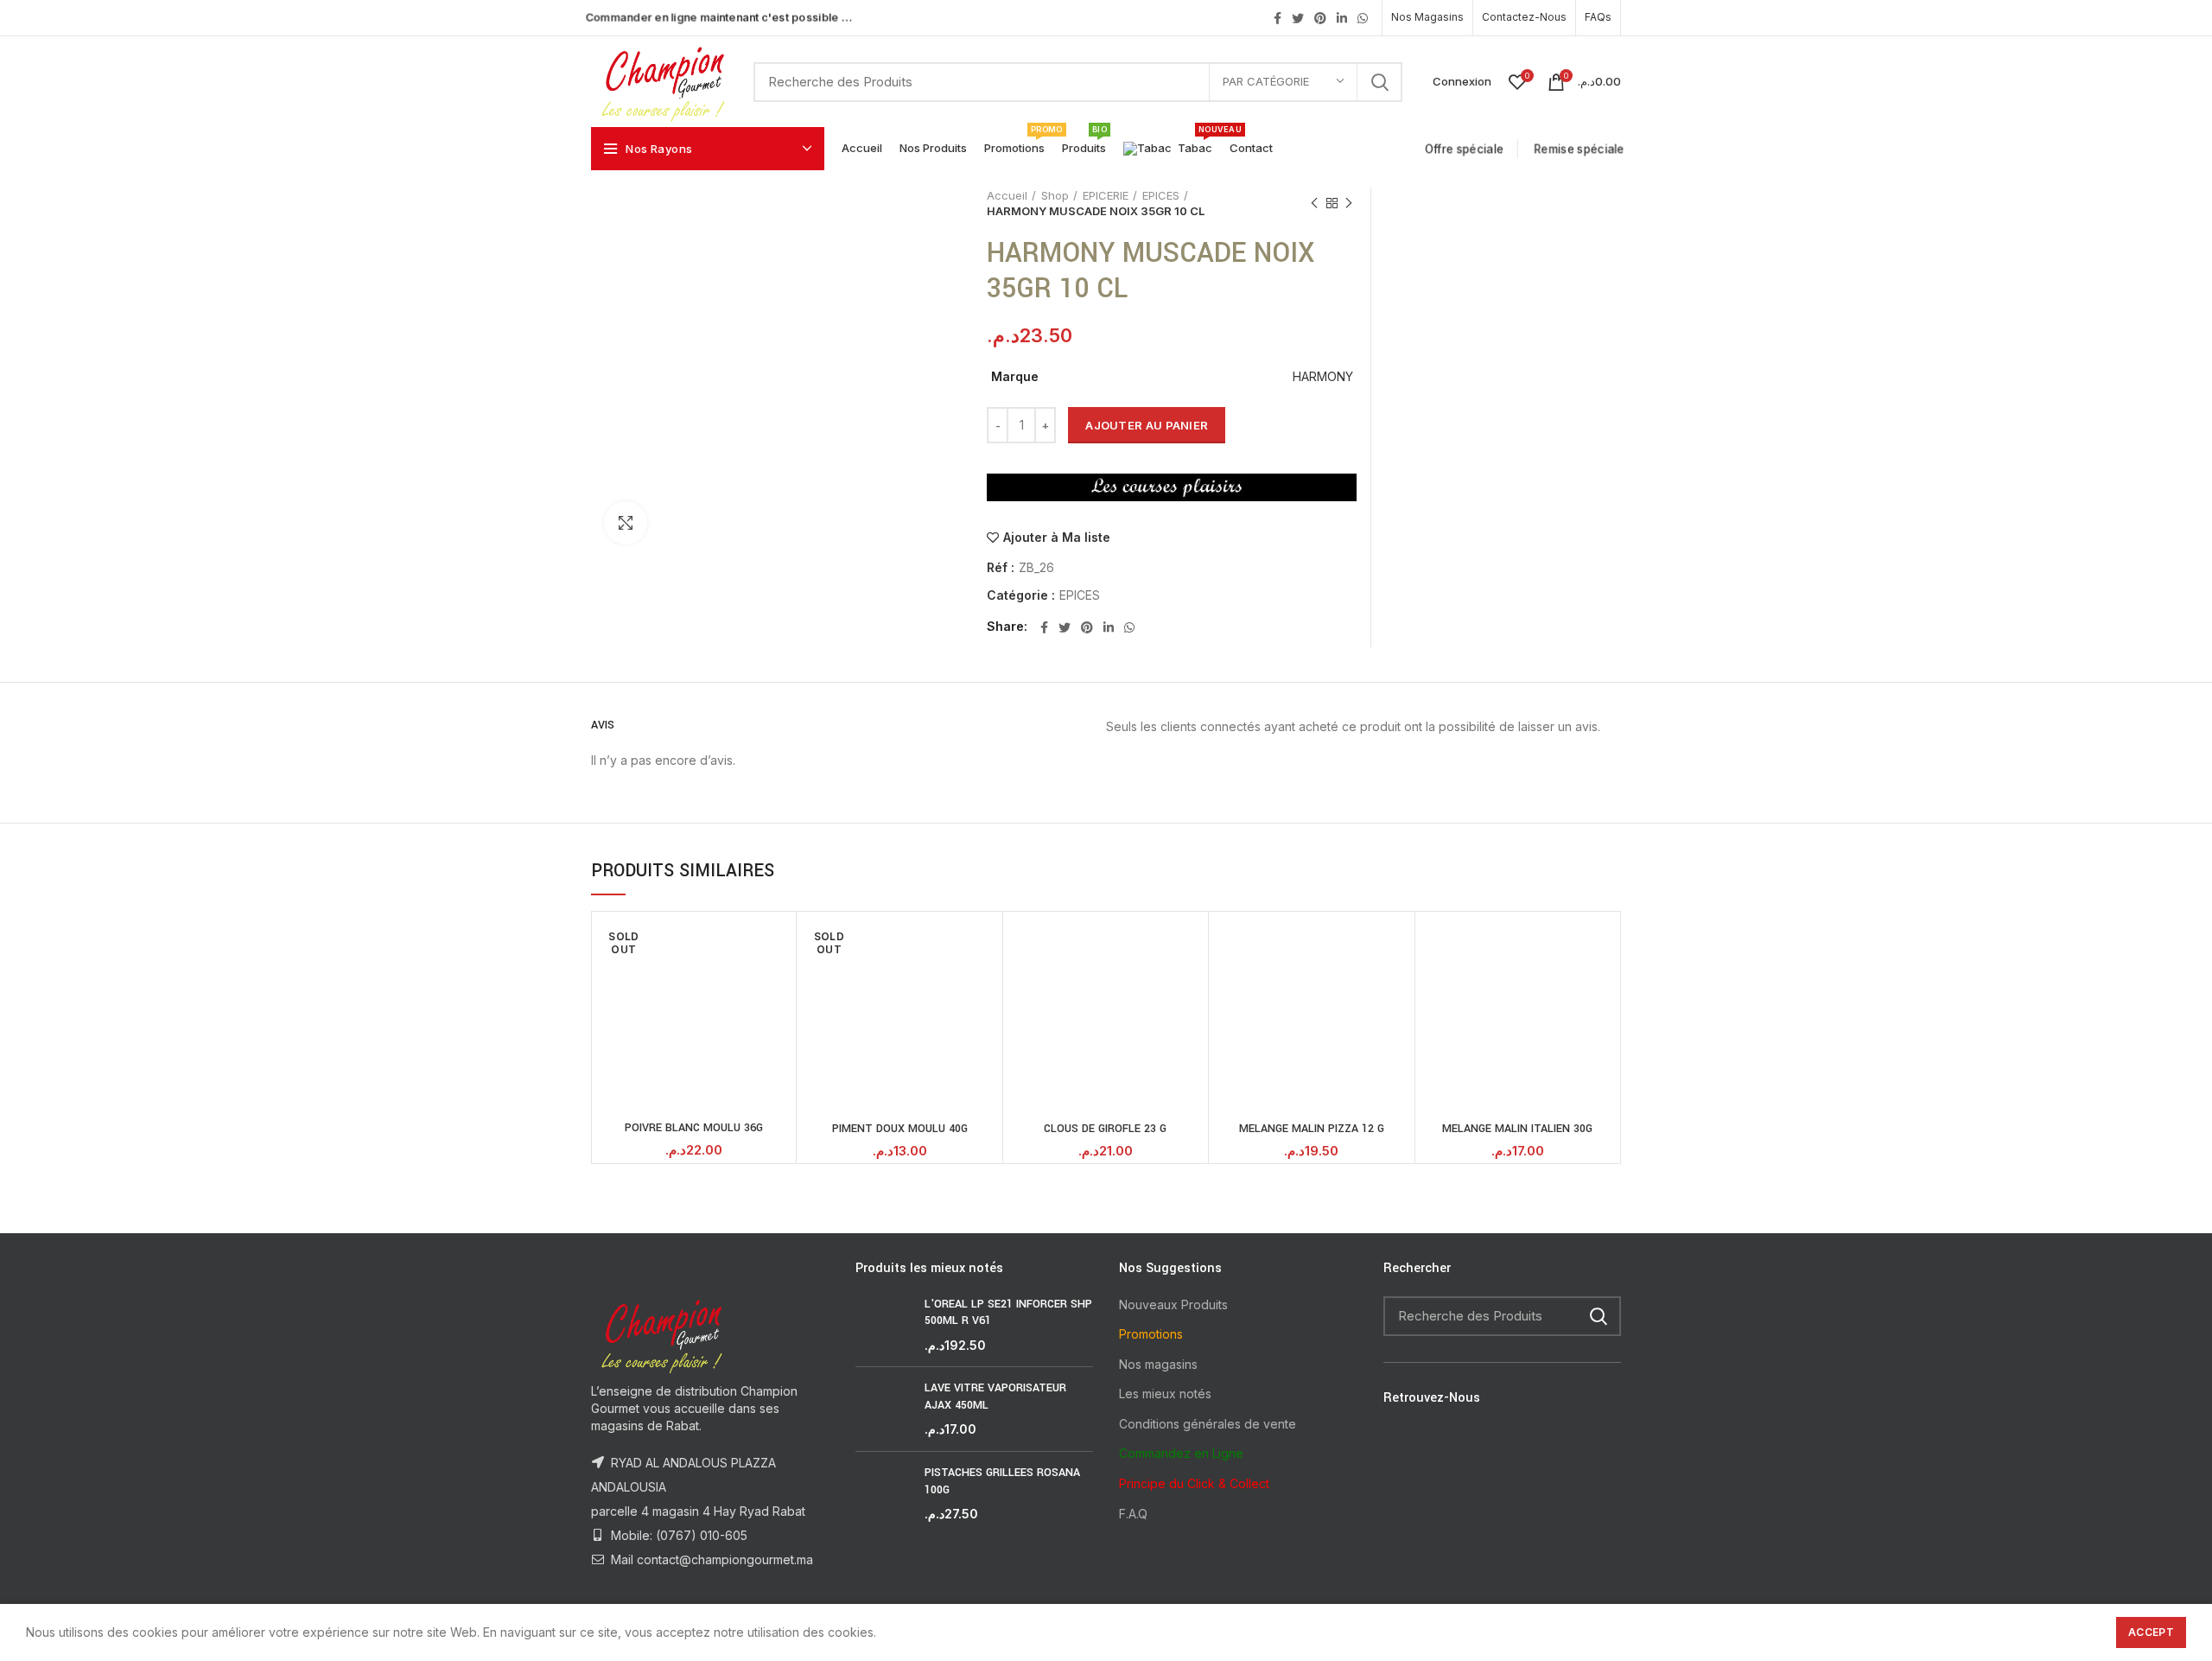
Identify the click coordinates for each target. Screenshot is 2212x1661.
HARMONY (1323, 376)
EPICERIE (1106, 195)
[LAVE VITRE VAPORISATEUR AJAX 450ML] (884, 1409)
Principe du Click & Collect (1194, 1483)
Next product (1349, 203)
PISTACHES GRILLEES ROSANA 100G (1002, 1481)
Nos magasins (1158, 1364)
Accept (2151, 1632)
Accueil (1007, 195)
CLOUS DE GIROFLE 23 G (1105, 1129)
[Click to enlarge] (626, 523)
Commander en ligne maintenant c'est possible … (719, 17)
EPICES (1161, 195)
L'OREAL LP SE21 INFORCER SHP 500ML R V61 (1008, 1313)
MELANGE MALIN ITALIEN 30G (1517, 1129)
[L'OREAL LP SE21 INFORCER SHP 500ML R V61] (884, 1325)
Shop (1055, 195)
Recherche (1379, 82)
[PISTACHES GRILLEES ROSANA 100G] (884, 1494)
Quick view (779, 944)
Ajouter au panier (1147, 425)
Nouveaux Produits (1173, 1305)
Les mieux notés (1165, 1394)
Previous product (1314, 203)
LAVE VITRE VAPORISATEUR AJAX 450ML (995, 1397)
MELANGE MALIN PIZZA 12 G (1312, 1129)
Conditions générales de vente (1208, 1424)
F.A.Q (1133, 1514)
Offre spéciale (1466, 149)
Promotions (1151, 1334)
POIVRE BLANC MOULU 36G (694, 1128)
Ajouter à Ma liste (1057, 538)
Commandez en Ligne (1181, 1453)
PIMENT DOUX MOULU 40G (900, 1129)
